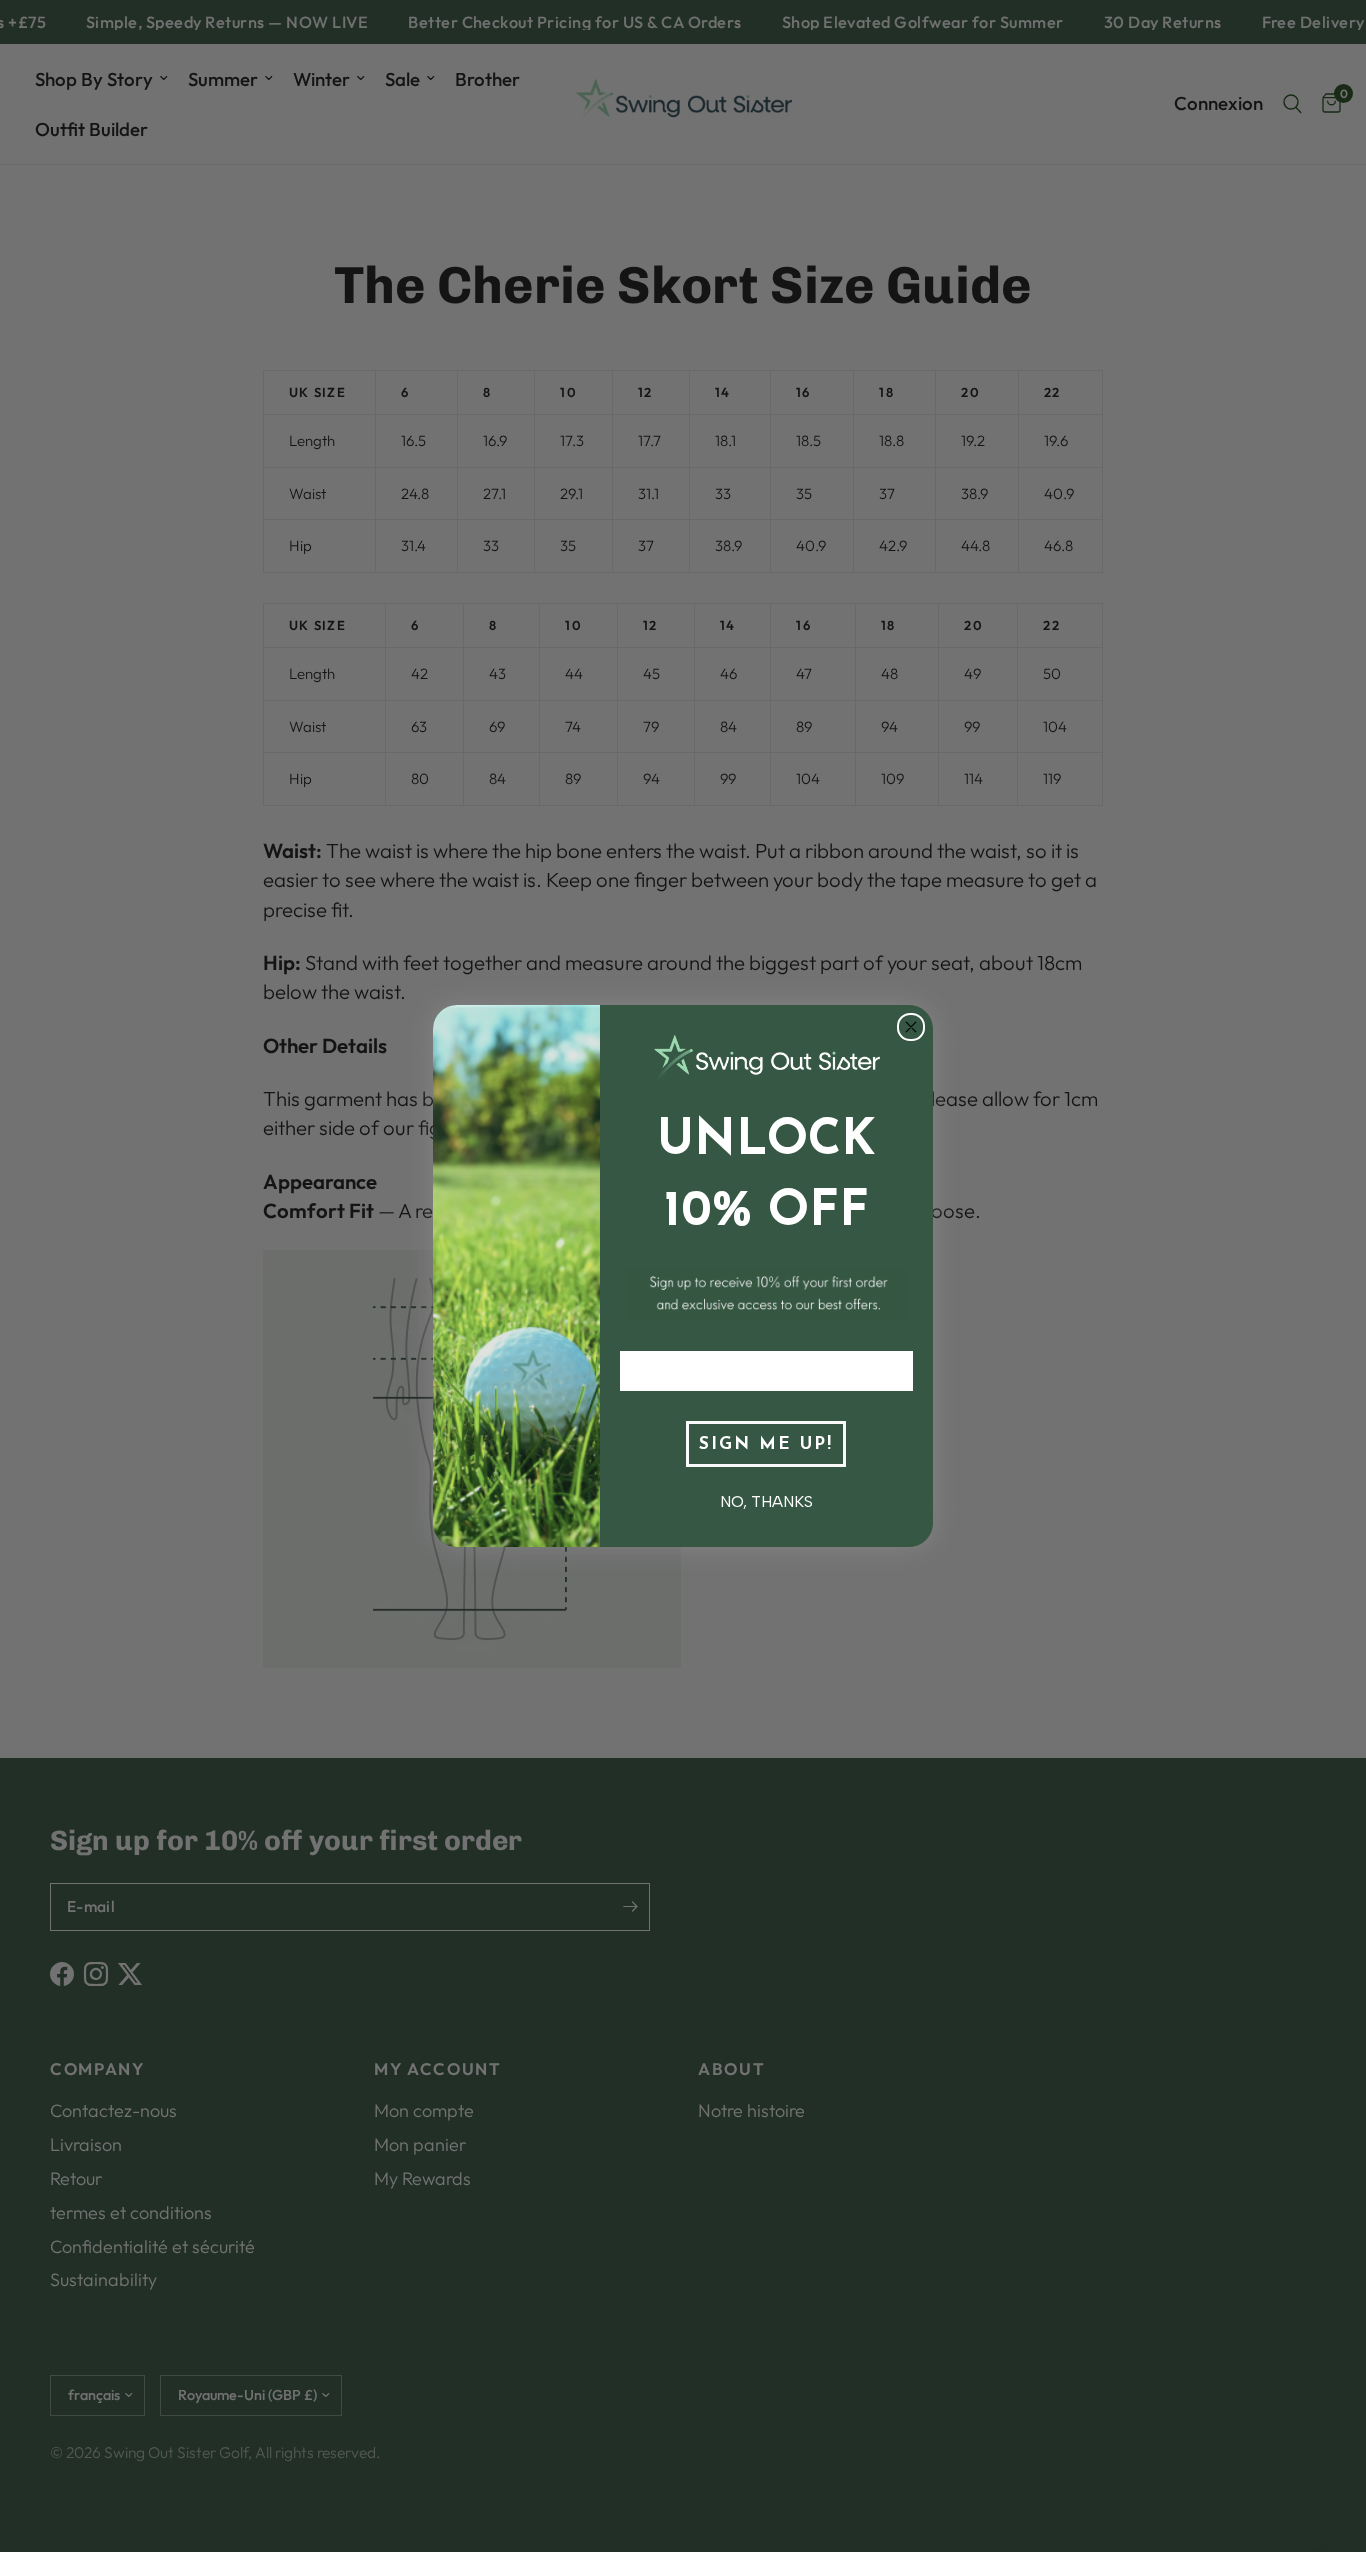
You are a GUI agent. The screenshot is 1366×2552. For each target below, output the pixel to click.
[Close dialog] (911, 1027)
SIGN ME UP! (766, 1444)
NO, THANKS (766, 1501)
